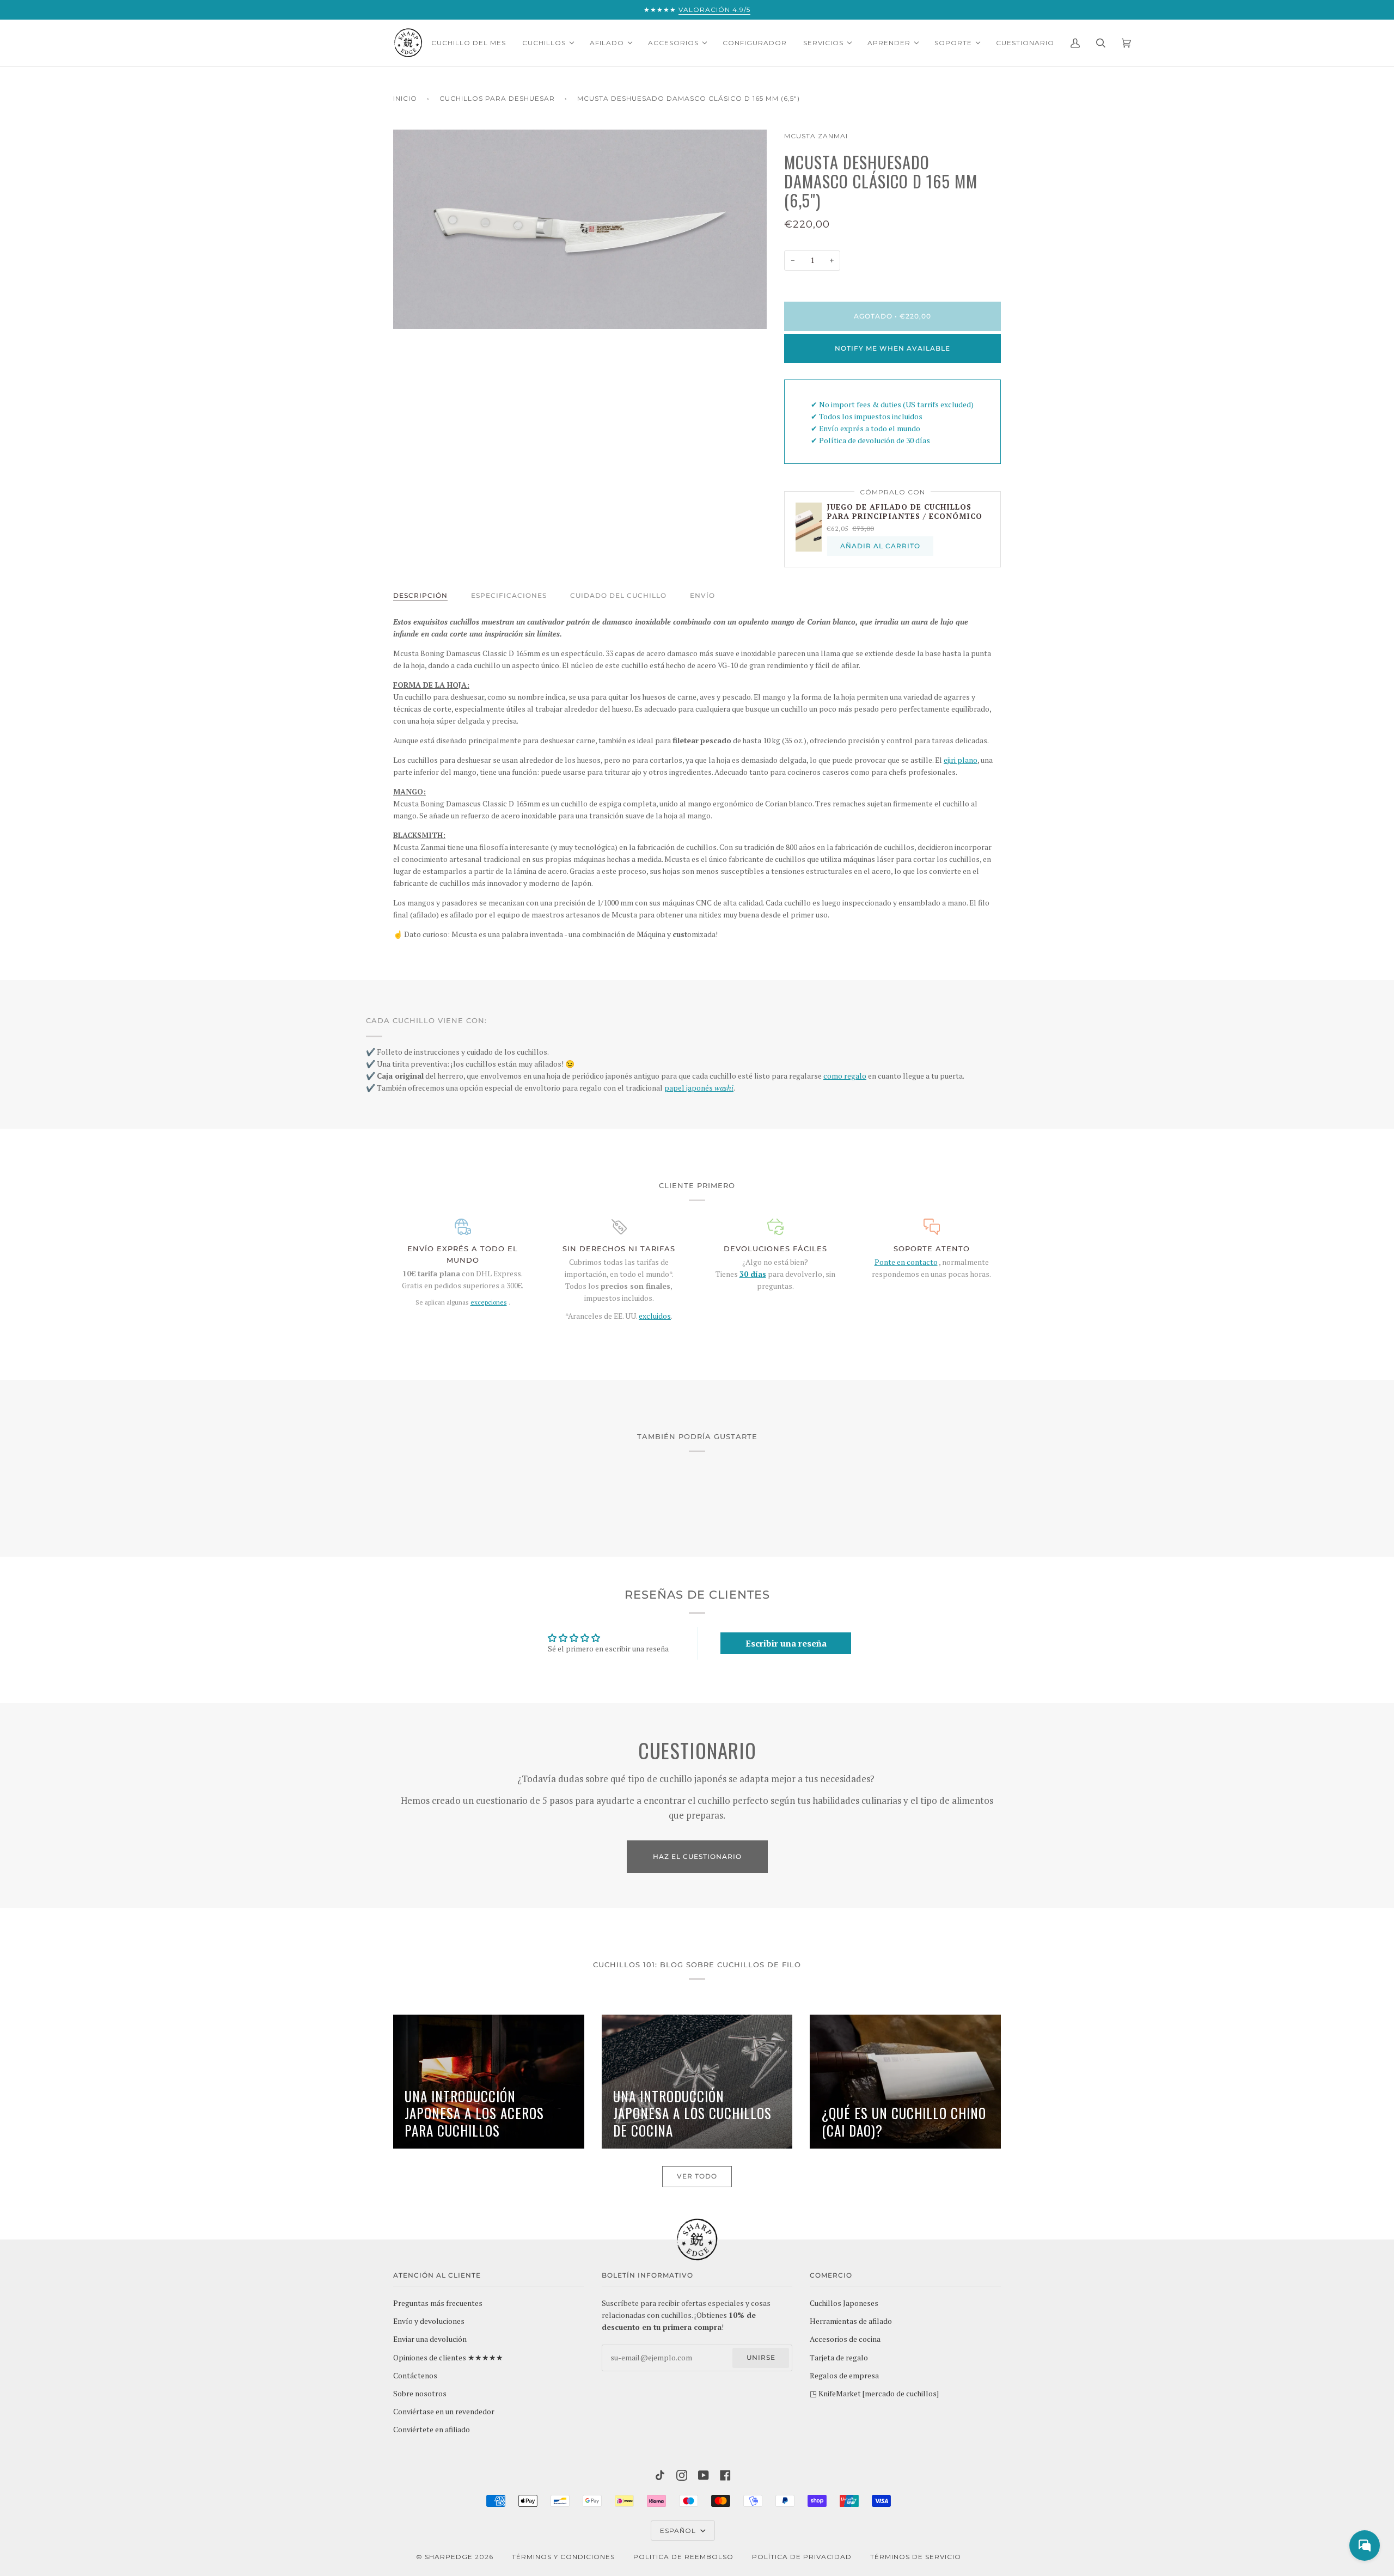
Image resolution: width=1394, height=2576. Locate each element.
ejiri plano (961, 760)
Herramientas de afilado (851, 2321)
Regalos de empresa (844, 2376)
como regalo (845, 1076)
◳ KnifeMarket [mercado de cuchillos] (874, 2394)
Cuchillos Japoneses (844, 2303)
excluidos (655, 1316)
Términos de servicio (916, 2557)
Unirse (761, 2357)
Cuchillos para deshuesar (497, 98)
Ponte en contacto (906, 1262)
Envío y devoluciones (429, 2321)
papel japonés (699, 1088)
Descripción (420, 595)
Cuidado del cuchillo (618, 595)
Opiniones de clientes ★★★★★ (448, 2358)
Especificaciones (509, 595)
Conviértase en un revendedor (444, 2412)
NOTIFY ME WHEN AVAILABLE (892, 348)
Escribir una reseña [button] (786, 1643)
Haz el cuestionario (697, 1856)
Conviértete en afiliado (432, 2430)
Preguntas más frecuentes (438, 2303)
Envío (702, 595)
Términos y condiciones (563, 2557)
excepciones (489, 1302)
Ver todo (697, 2176)
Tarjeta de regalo (839, 2358)
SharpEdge (449, 2557)
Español (679, 2531)
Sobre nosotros (420, 2394)
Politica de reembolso (683, 2557)
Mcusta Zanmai (816, 136)
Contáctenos (415, 2376)
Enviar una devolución (430, 2339)
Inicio (405, 98)
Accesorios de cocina (845, 2339)
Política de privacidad (802, 2557)
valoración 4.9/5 (714, 10)
